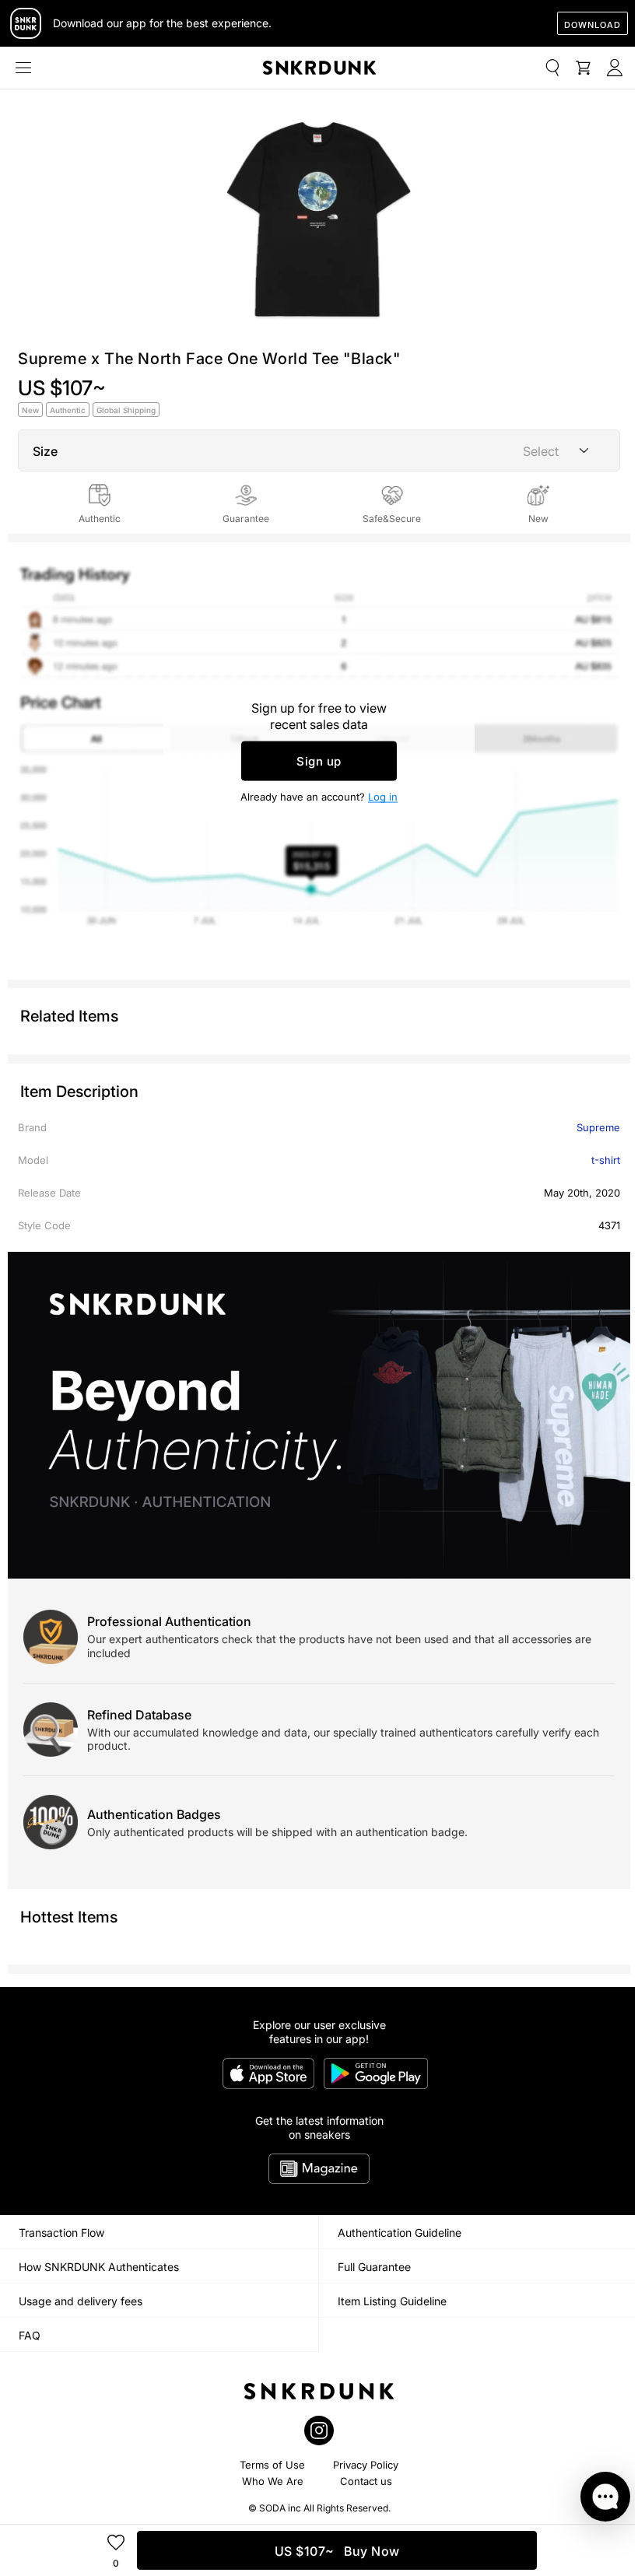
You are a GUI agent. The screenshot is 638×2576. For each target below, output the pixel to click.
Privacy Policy (366, 2465)
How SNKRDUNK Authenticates (99, 2267)
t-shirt (606, 1160)
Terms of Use (272, 2465)
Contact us (366, 2481)
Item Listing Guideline (392, 2301)
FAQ (30, 2335)
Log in (383, 797)
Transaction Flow (61, 2233)
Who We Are (273, 2481)
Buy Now (337, 2551)
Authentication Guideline (400, 2233)
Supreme (598, 1127)
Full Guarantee (374, 2267)
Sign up (319, 761)
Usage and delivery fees (81, 2301)
